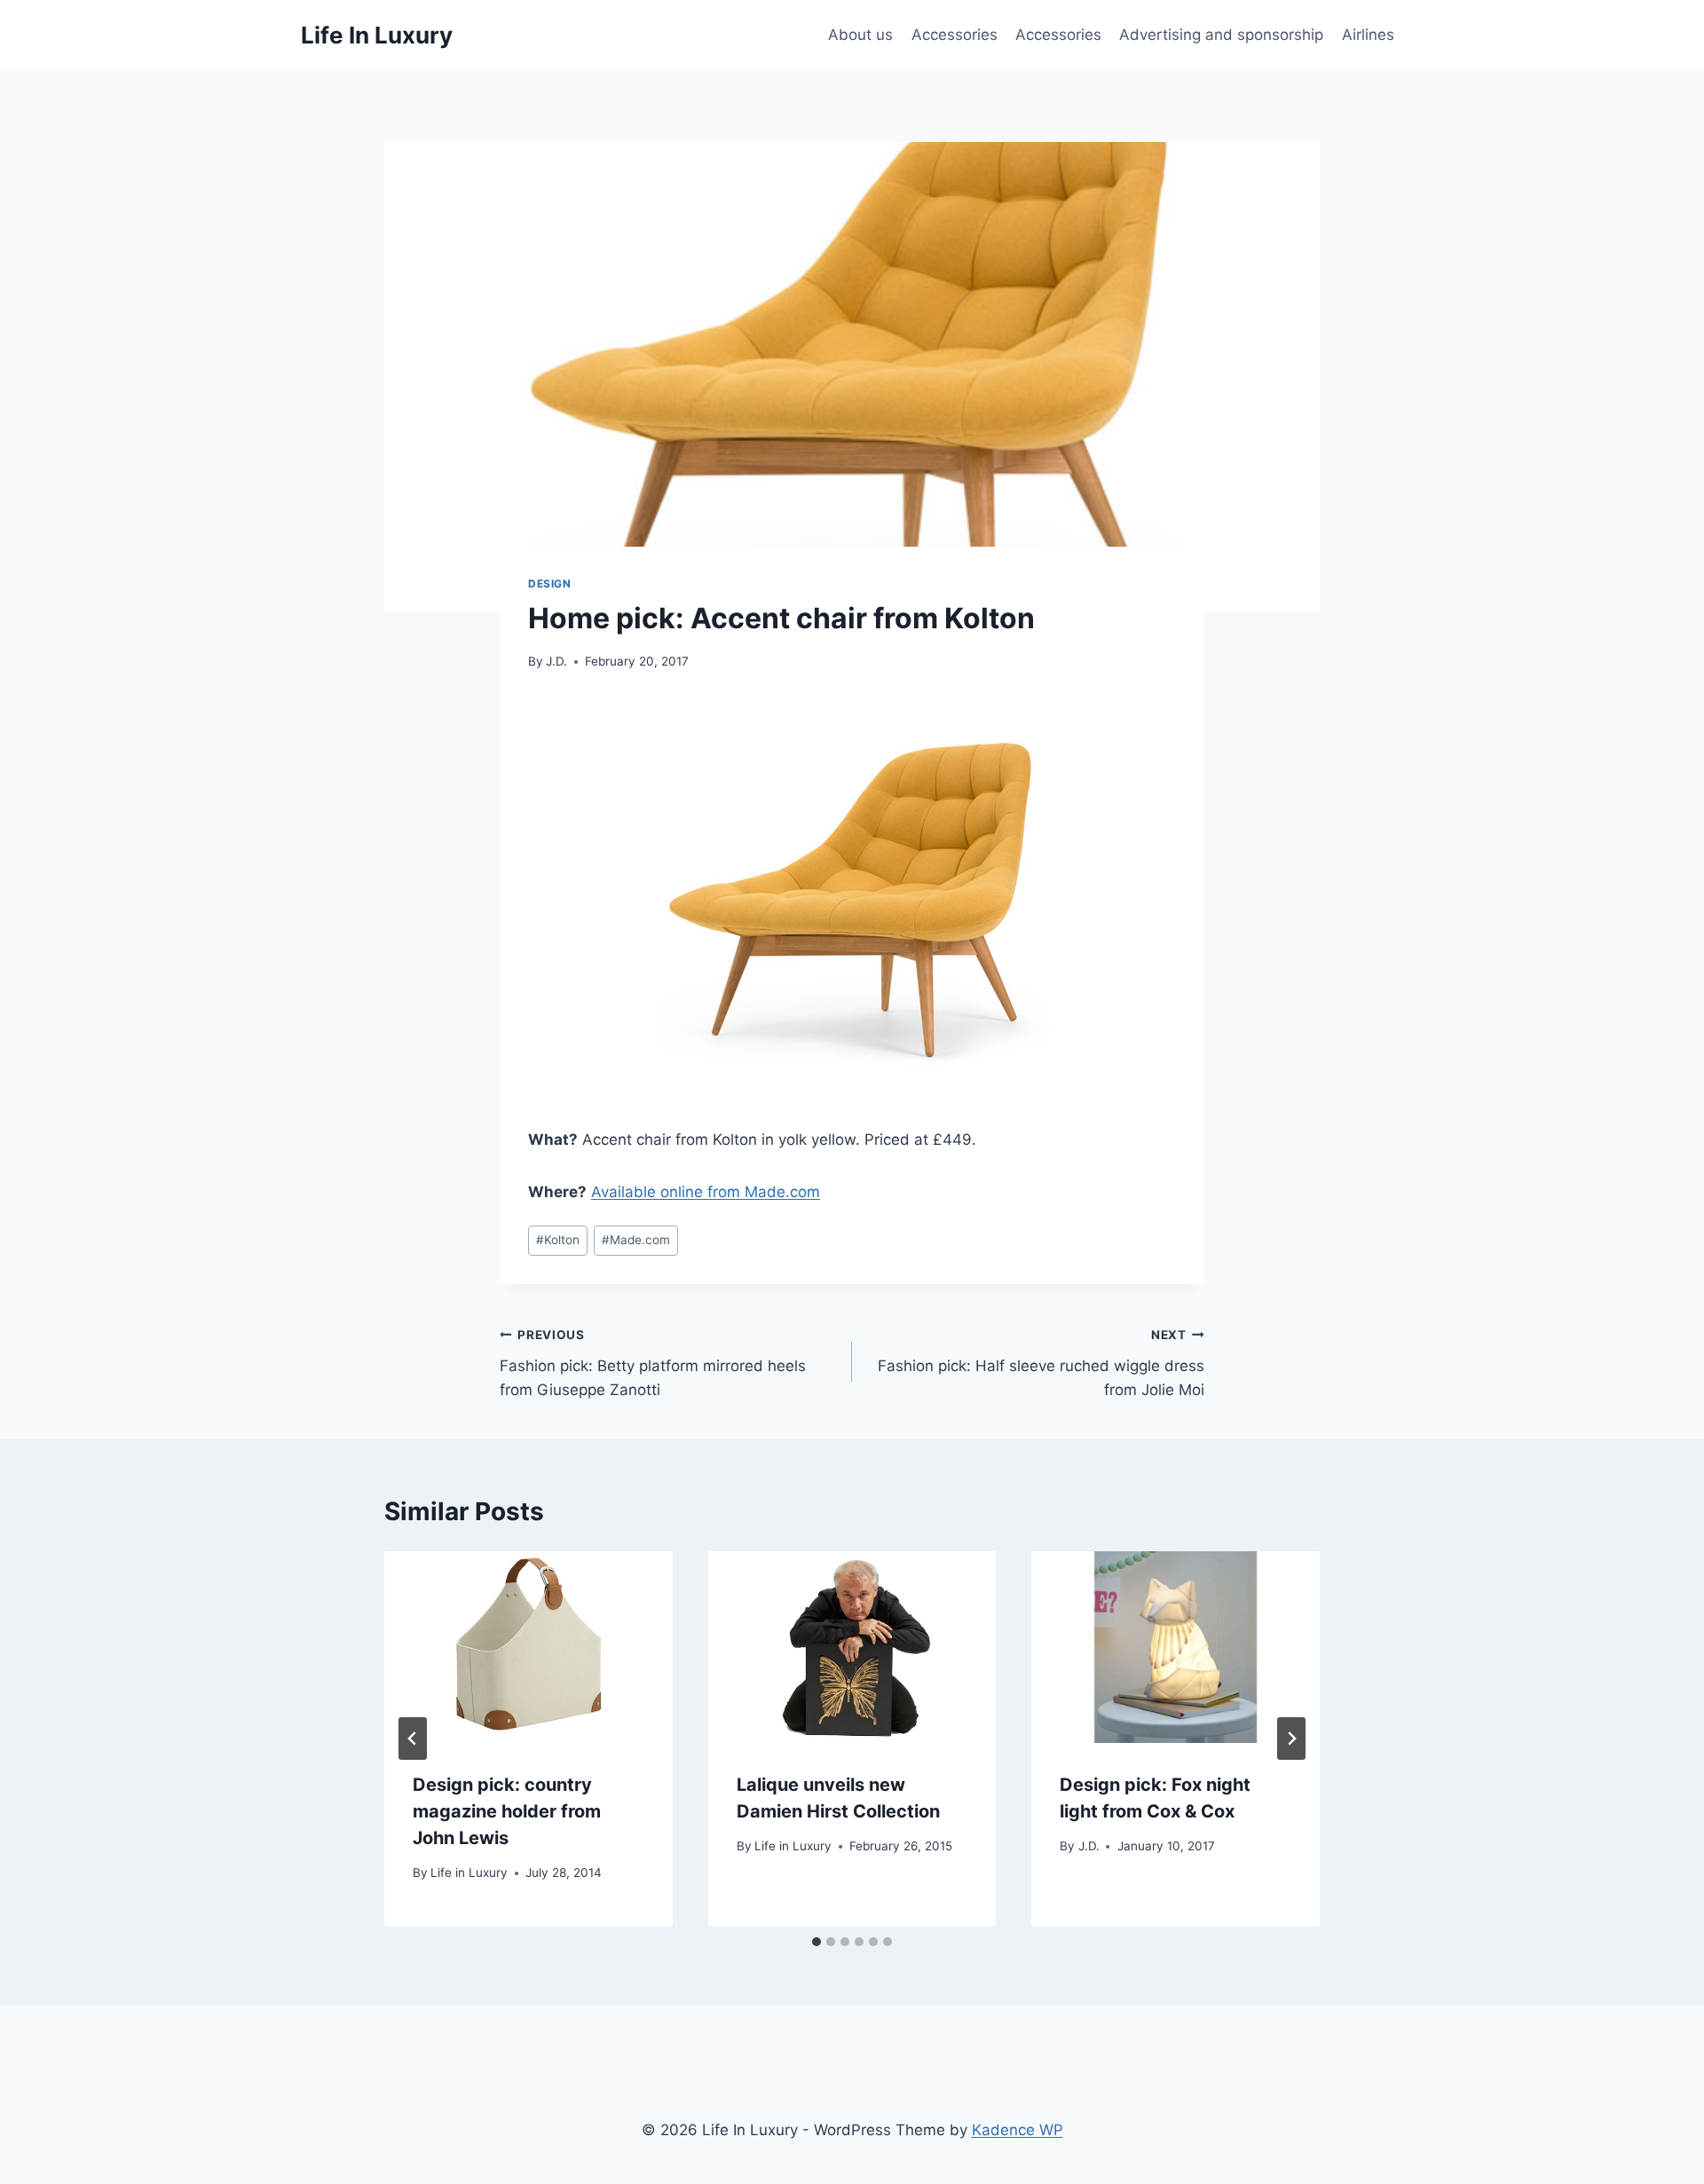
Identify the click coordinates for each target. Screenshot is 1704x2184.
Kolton (558, 1240)
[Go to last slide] (413, 1739)
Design (550, 583)
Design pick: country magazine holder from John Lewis (507, 1811)
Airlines (1368, 35)
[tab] (816, 1942)
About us (860, 35)
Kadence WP (1018, 2130)
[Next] (1291, 1739)
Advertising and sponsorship (1221, 35)
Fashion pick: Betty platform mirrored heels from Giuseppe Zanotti (653, 1363)
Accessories (955, 35)
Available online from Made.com (706, 1192)
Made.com (636, 1240)
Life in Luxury (469, 1873)
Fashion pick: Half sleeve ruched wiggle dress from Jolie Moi (1041, 1363)
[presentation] (529, 1647)
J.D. (556, 661)
